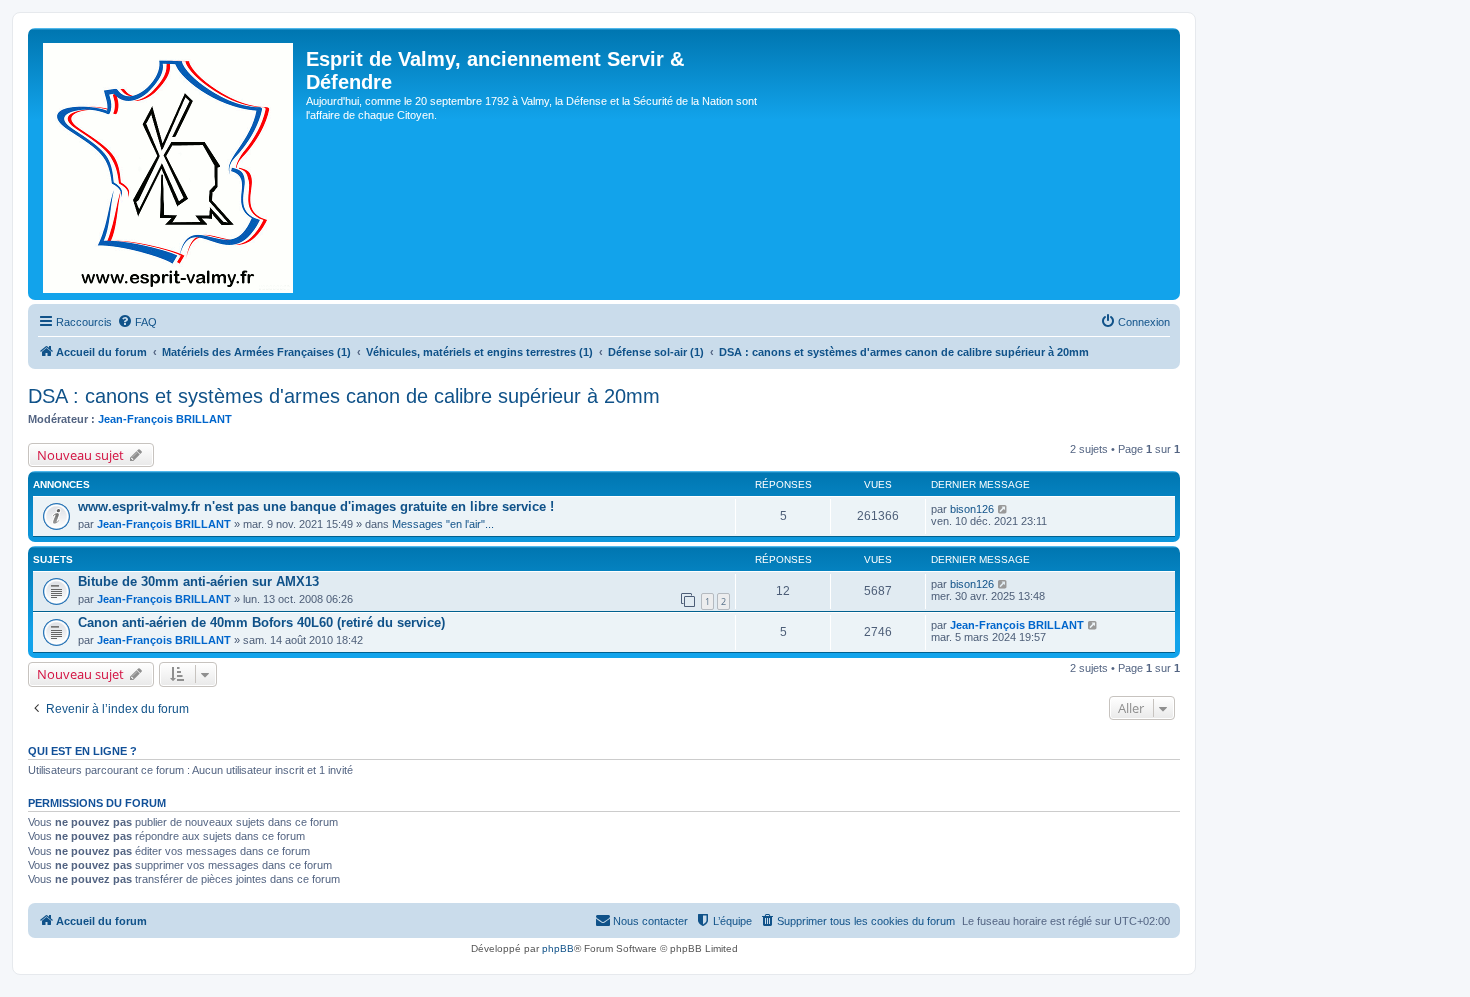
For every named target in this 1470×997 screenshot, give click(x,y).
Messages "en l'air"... (443, 524)
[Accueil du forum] (169, 164)
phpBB (558, 948)
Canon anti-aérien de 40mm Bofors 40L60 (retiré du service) (261, 622)
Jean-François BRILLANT (165, 419)
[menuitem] (137, 322)
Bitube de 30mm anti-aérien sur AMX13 (198, 581)
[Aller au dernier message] (1003, 509)
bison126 (972, 509)
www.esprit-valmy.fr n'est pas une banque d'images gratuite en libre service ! (316, 506)
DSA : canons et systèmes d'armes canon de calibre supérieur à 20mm (344, 396)
